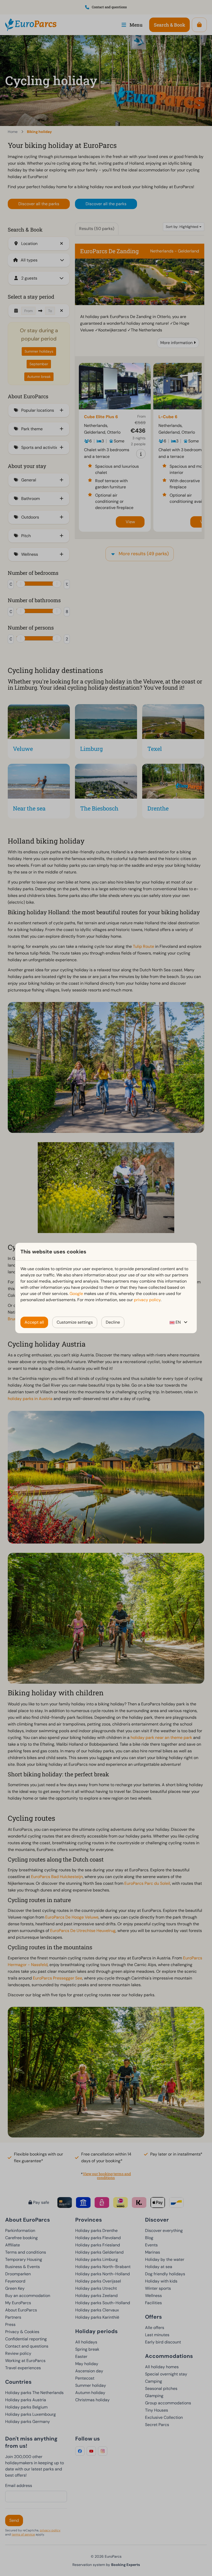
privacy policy (147, 1300)
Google (76, 1294)
